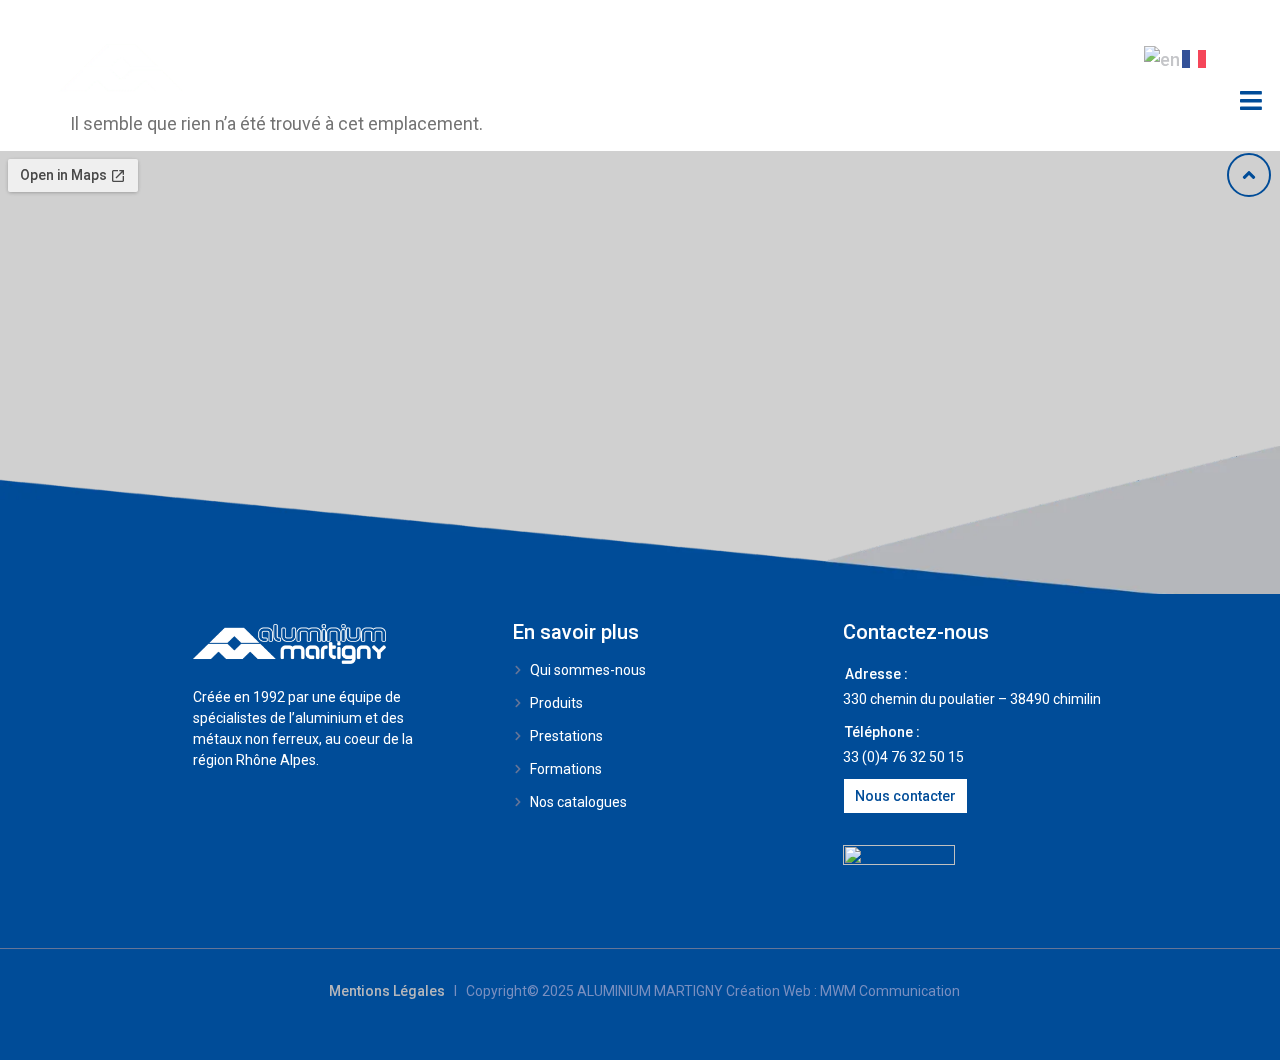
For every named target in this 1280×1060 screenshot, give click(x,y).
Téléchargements (852, 59)
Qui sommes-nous (647, 59)
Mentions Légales (387, 991)
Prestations (469, 59)
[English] (1163, 57)
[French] (1195, 57)
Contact (1010, 59)
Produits (305, 59)
